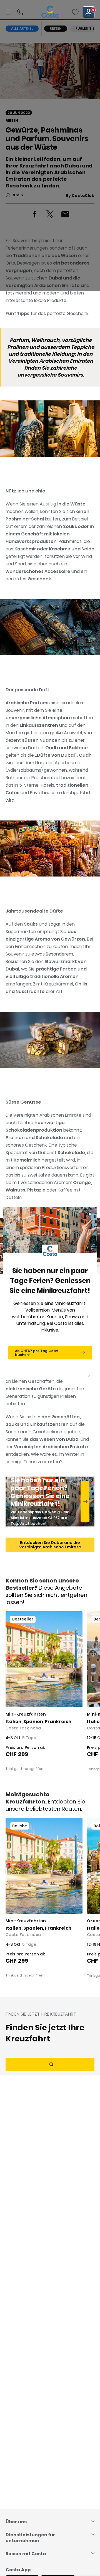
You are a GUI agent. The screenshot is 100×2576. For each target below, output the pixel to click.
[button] (75, 12)
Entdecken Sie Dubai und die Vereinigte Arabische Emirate (50, 1545)
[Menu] (9, 12)
